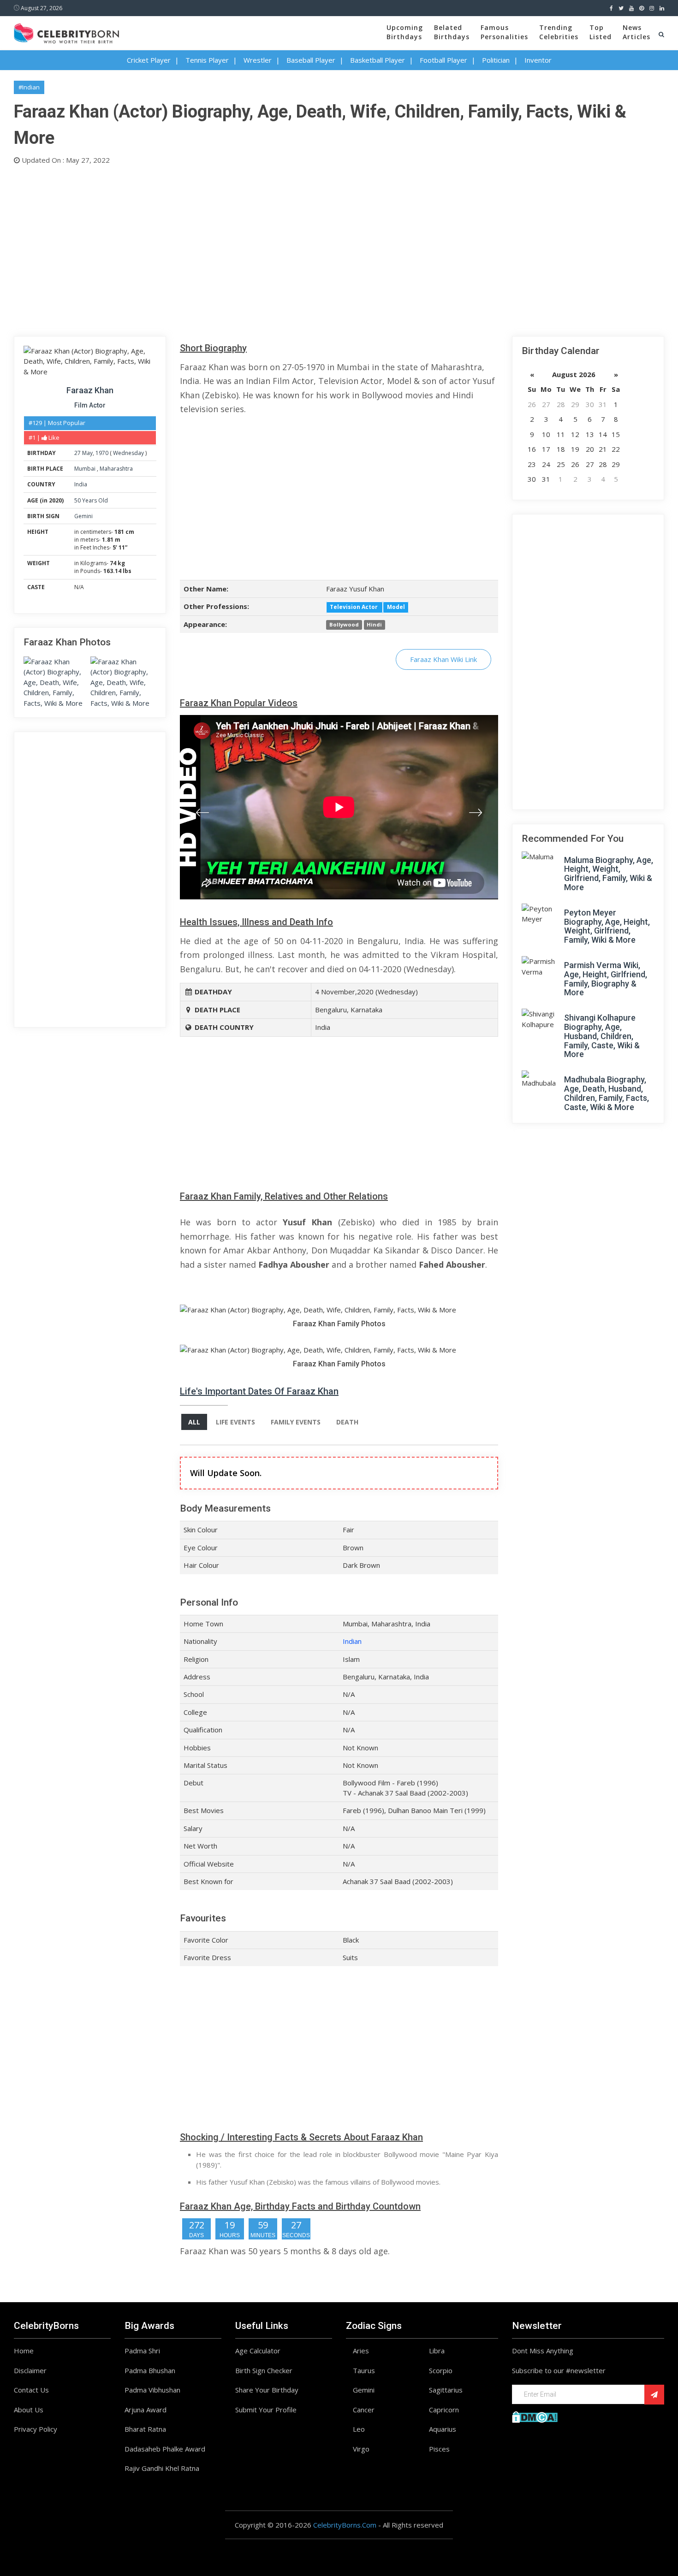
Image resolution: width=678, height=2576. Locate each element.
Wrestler (258, 60)
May (87, 453)
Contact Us (31, 2390)
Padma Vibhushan (152, 2390)
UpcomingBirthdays (405, 32)
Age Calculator (258, 2351)
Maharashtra (116, 469)
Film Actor (90, 405)
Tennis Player (207, 60)
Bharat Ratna (145, 2429)
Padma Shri (142, 2351)
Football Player (443, 60)
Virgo (361, 2449)
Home (24, 2351)
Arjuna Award (146, 2410)
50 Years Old (91, 500)
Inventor (538, 60)
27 (77, 453)
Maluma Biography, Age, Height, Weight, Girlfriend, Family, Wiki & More (609, 874)
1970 (102, 453)
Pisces (439, 2449)
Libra (437, 2351)
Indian (352, 1641)
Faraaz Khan (90, 390)
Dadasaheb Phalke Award (165, 2449)
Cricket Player (149, 60)
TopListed (601, 32)
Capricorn (444, 2410)
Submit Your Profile (266, 2410)
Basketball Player (378, 60)
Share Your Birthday (267, 2390)
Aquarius (443, 2429)
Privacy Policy (36, 2429)
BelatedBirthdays (452, 32)
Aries (361, 2351)
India (81, 484)
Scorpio (441, 2370)
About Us (29, 2410)
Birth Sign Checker (264, 2370)
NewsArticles (636, 32)
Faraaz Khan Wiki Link (443, 659)
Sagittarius (446, 2390)
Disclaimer (30, 2370)
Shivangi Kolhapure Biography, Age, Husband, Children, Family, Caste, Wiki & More (602, 1036)
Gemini (83, 516)
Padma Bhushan (150, 2370)
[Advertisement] (291, 248)
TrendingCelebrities (559, 32)
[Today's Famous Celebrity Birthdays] (66, 32)
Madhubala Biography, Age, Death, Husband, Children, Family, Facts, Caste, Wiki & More (607, 1093)
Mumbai (86, 469)
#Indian (29, 87)
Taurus (364, 2370)
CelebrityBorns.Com (345, 2525)
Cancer (364, 2410)
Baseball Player (311, 60)
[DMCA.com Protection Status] (535, 2416)
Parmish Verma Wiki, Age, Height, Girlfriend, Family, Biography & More (606, 979)
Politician (496, 60)
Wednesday (128, 453)
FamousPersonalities (504, 32)
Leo (359, 2429)
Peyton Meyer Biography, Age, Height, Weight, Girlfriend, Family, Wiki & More (607, 926)
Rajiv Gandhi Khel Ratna (162, 2468)
